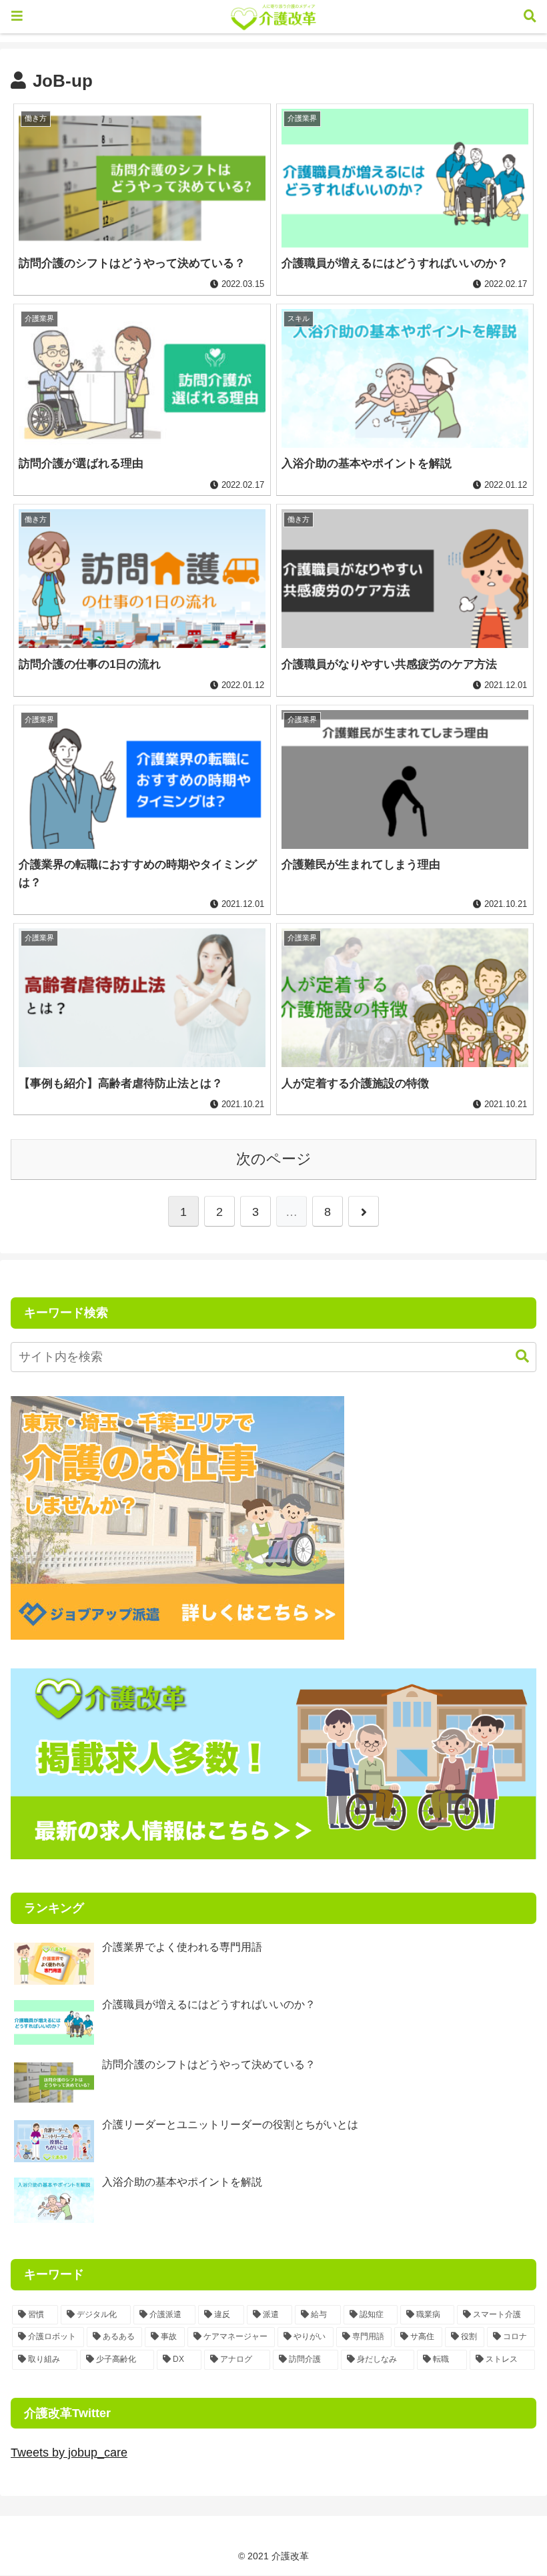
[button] (516, 1356)
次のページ (274, 1159)
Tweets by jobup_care (69, 2453)
